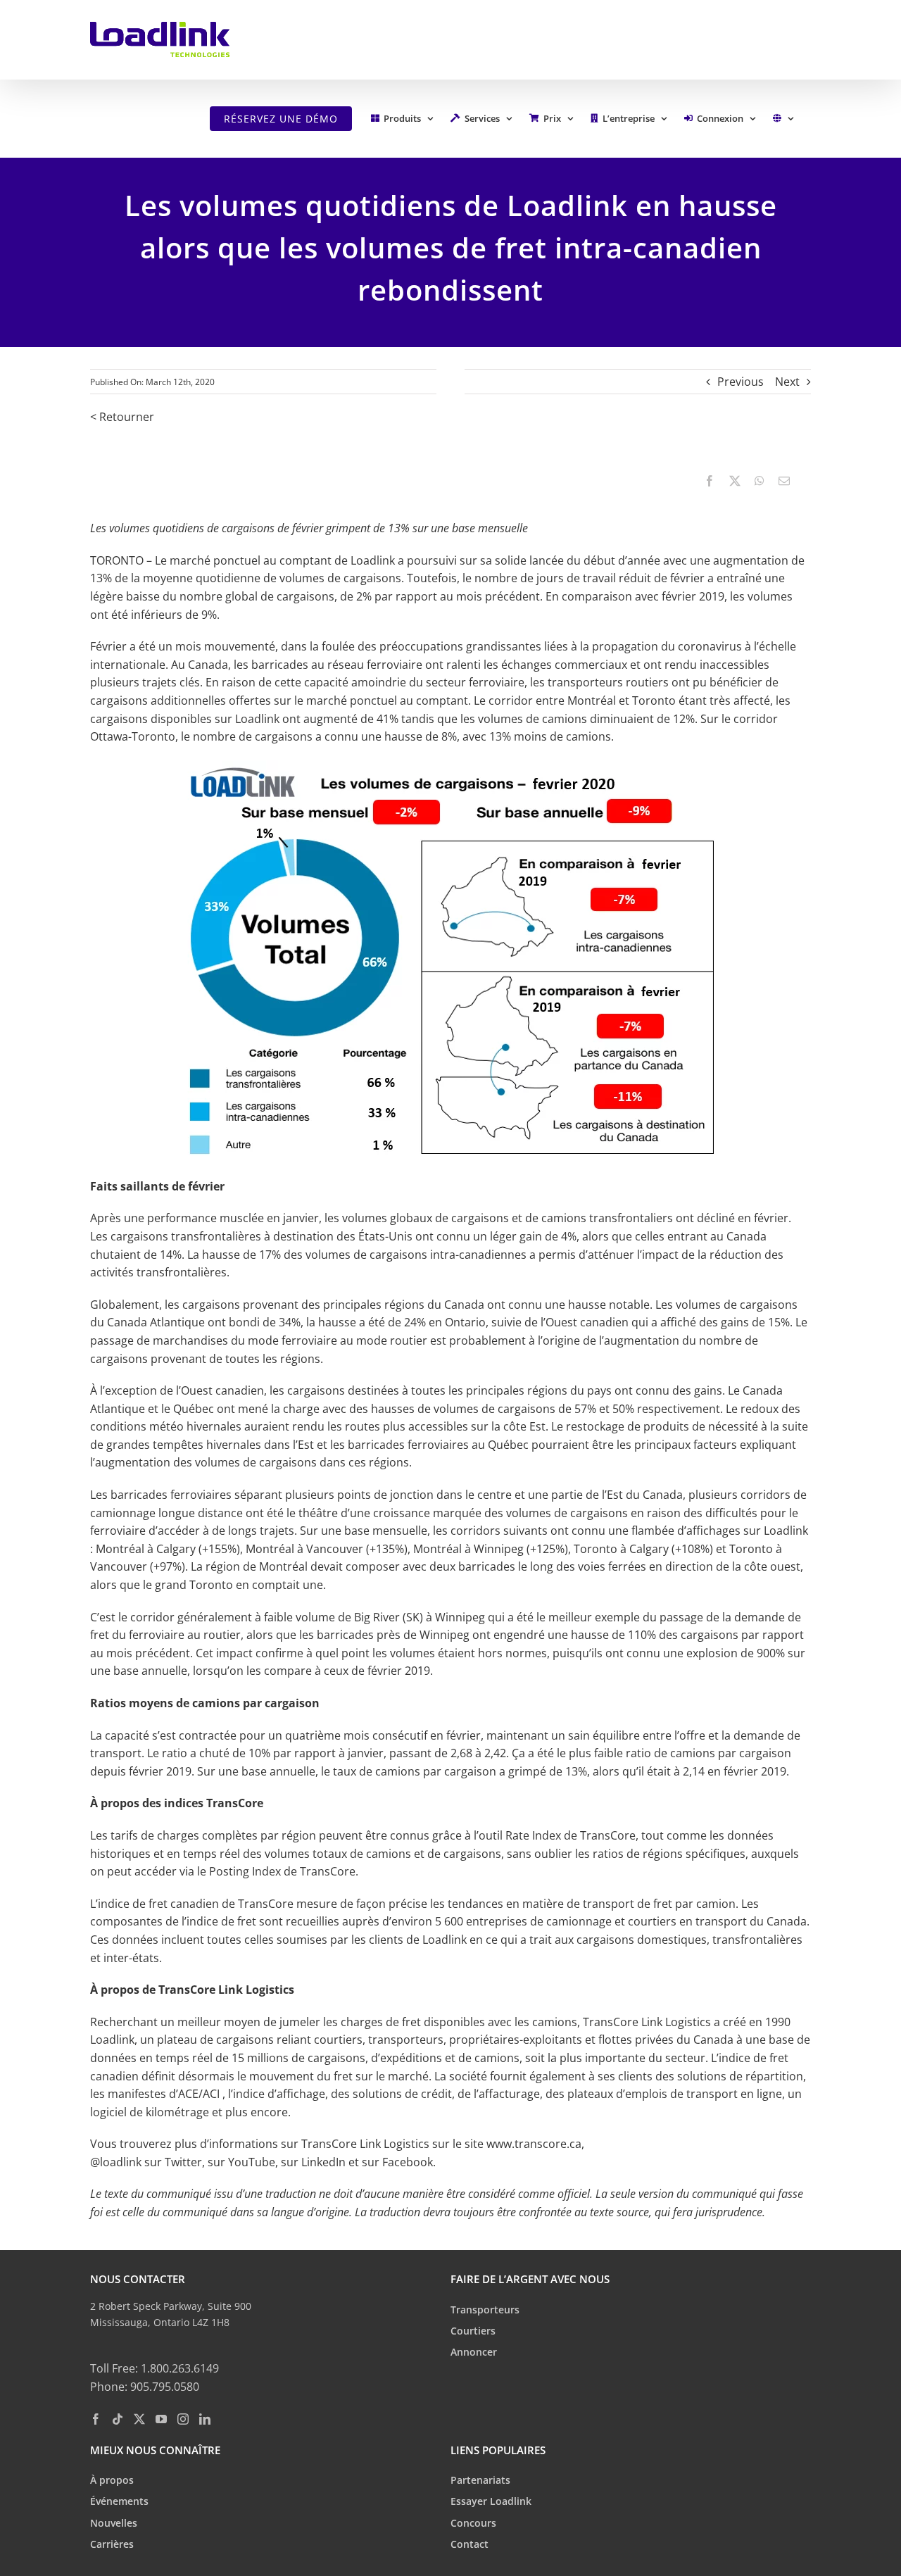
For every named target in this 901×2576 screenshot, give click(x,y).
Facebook (408, 2162)
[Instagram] (183, 2418)
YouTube (252, 2162)
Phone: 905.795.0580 (145, 2387)
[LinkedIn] (205, 2418)
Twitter (183, 2162)
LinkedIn (322, 2162)
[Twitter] (139, 2418)
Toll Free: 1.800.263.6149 (155, 2368)
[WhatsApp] (760, 481)
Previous (741, 382)
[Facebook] (710, 481)
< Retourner (122, 417)
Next (787, 382)
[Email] (784, 481)
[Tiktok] (118, 2418)
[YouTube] (161, 2418)
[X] (735, 481)
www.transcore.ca (534, 2144)
